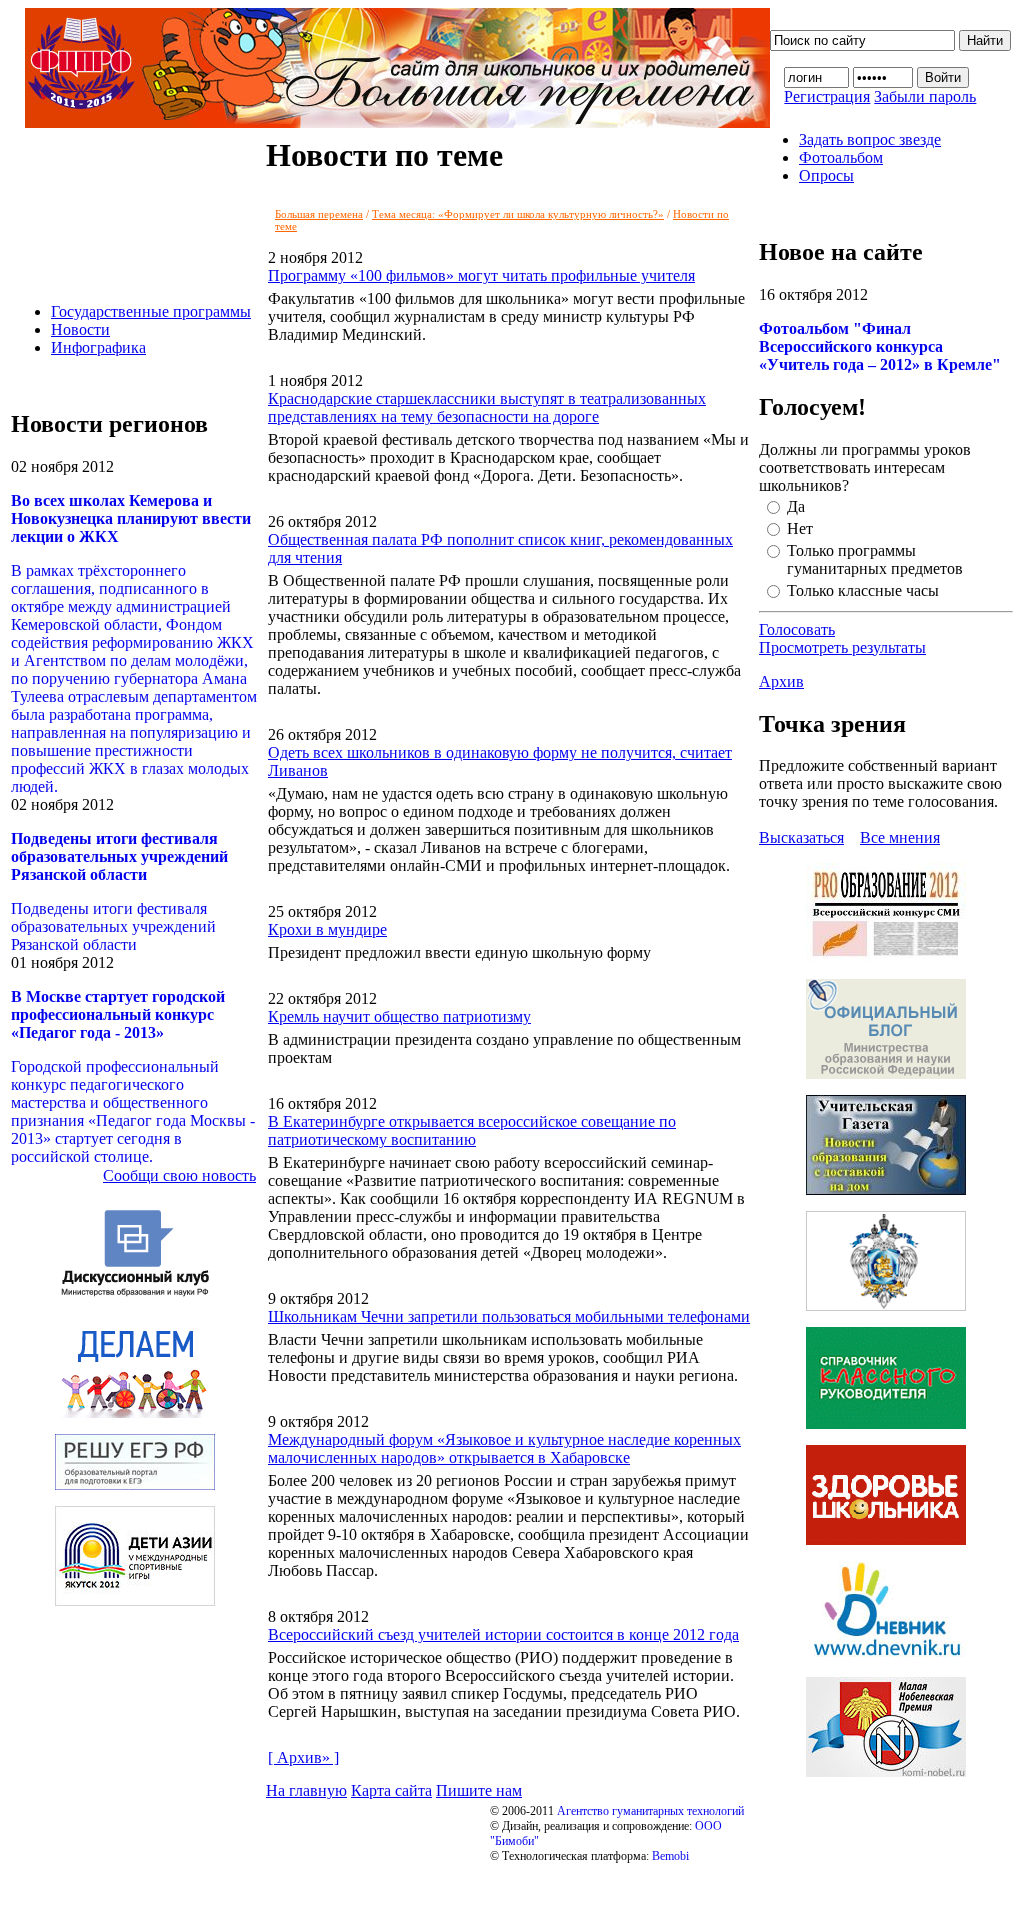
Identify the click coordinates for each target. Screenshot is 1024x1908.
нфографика (98, 347)
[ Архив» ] (303, 1757)
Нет (800, 528)
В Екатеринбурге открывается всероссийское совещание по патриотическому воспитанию (472, 1130)
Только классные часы (863, 590)
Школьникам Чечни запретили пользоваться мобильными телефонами (509, 1316)
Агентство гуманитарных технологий (650, 1811)
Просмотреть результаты (842, 647)
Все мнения (900, 837)
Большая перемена (319, 214)
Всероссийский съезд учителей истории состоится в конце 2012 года (503, 1634)
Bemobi (670, 1856)
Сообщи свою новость (179, 1175)
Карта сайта (391, 1790)
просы (826, 175)
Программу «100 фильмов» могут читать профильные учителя (481, 275)
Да (796, 506)
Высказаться (801, 837)
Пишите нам (479, 1790)
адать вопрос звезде (870, 139)
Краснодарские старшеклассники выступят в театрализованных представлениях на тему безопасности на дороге (487, 407)
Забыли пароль (925, 96)
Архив (781, 681)
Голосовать (797, 629)
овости (80, 329)
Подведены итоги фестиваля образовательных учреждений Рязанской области (113, 926)
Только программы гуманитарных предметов (875, 559)
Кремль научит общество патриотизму (399, 1016)
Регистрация (827, 96)
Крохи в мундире (327, 929)
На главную (306, 1790)
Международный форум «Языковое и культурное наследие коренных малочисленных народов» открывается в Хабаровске (504, 1448)
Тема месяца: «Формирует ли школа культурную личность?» (518, 214)
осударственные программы (151, 311)
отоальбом (841, 157)
